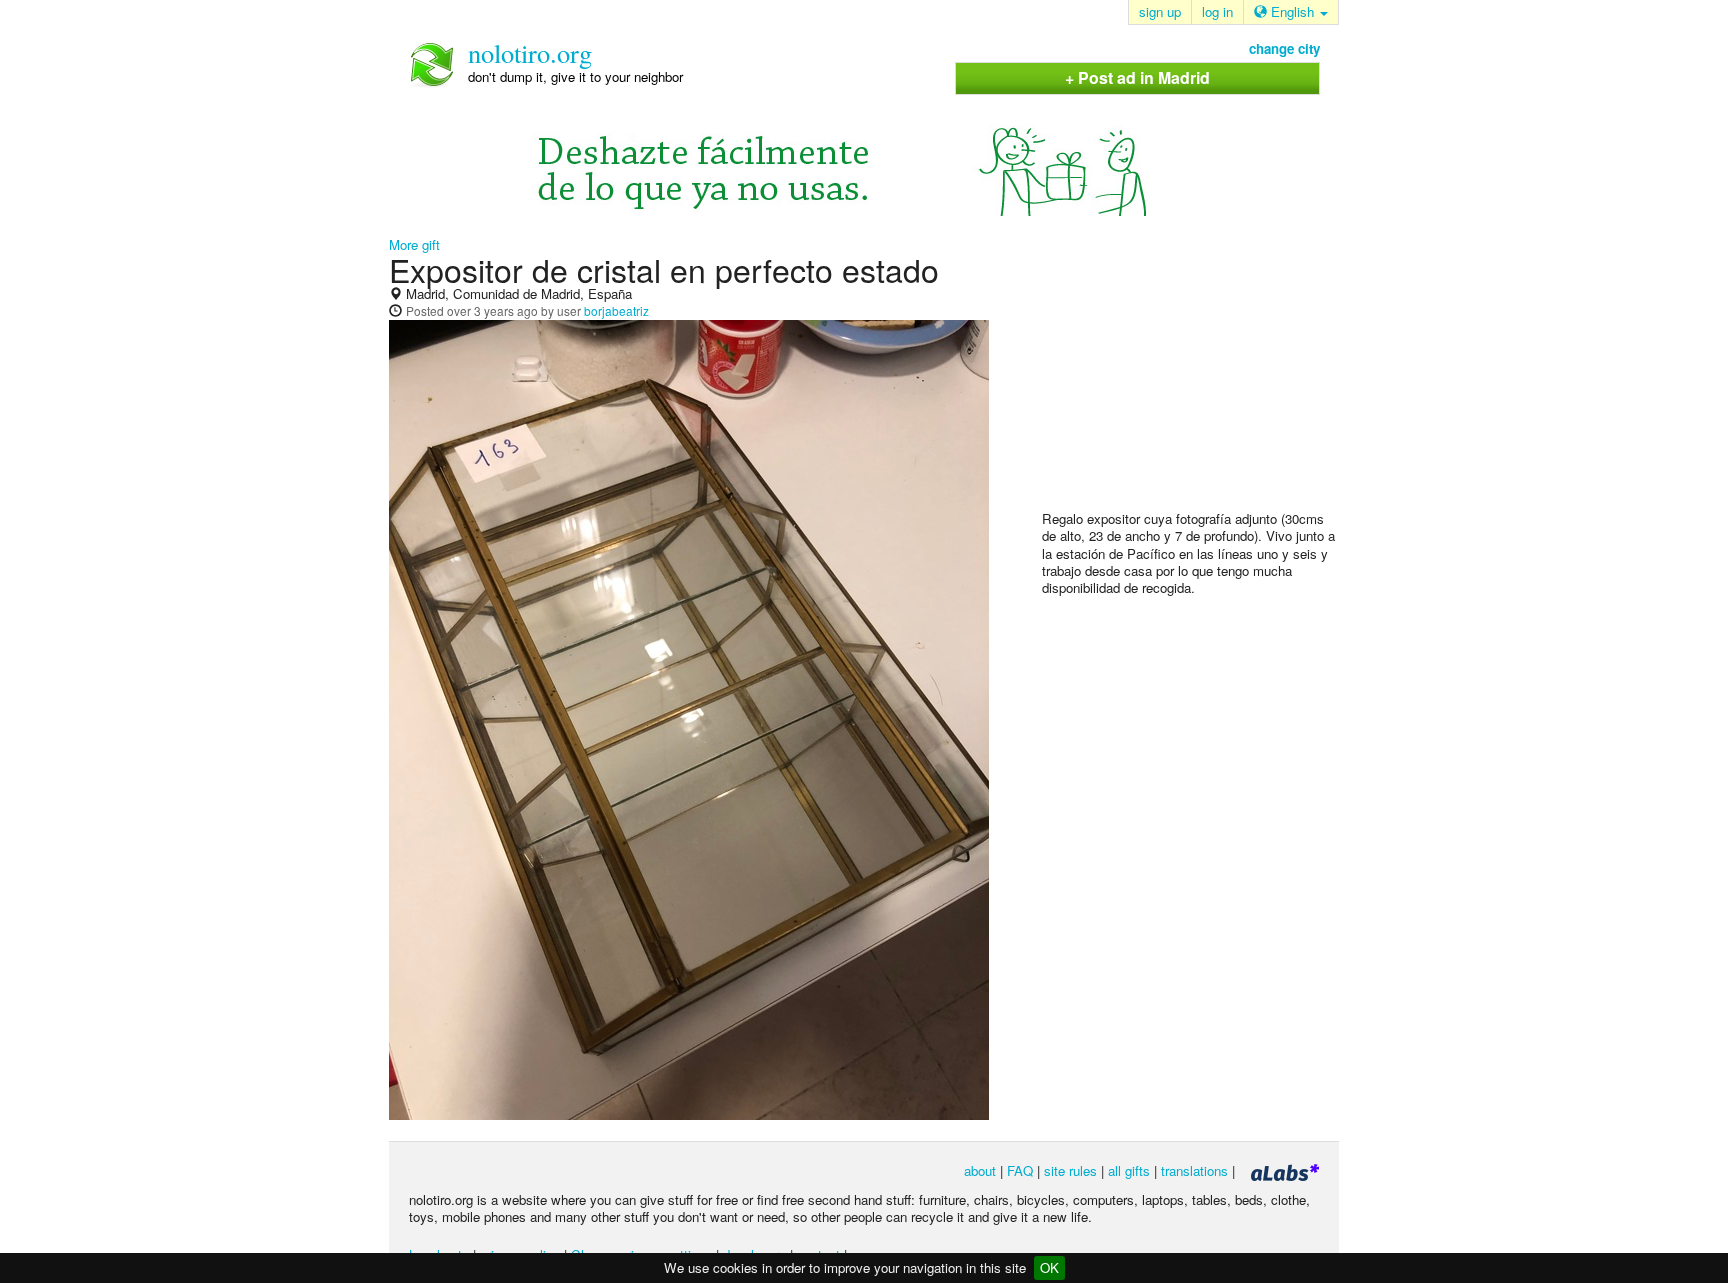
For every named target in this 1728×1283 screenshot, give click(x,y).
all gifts (1129, 1170)
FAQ (1020, 1170)
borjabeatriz (616, 310)
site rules (1070, 1170)
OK (1049, 1267)
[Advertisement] (1192, 381)
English (1292, 11)
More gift (414, 244)
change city (1284, 48)
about (980, 1170)
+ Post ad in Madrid (1137, 77)
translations (1194, 1170)
